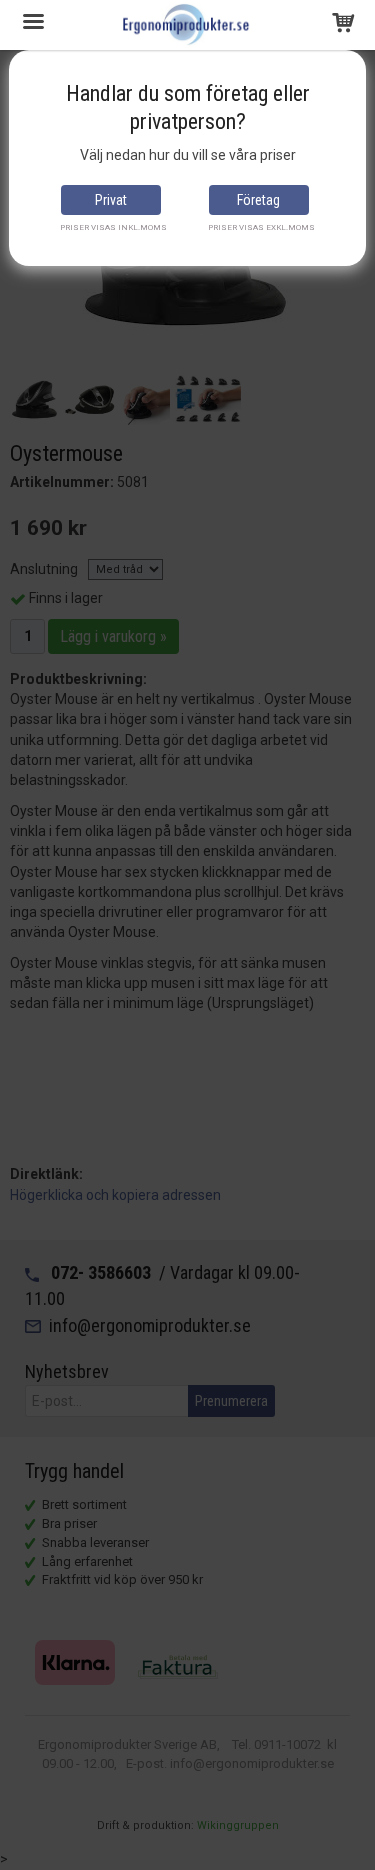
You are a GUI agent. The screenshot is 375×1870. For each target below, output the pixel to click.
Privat (111, 200)
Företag (258, 200)
